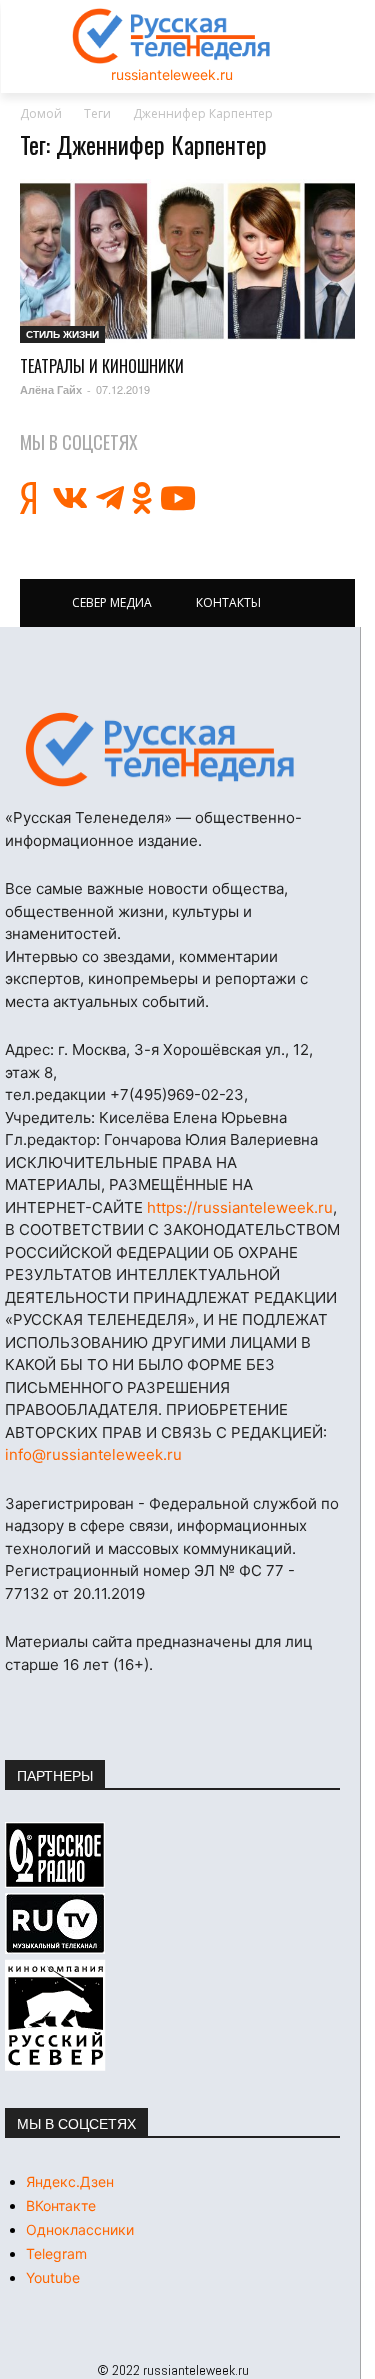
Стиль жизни (62, 334)
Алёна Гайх (51, 389)
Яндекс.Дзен (70, 2181)
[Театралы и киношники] (187, 261)
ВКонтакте (61, 2205)
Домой (41, 113)
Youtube (53, 2277)
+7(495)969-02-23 (177, 1094)
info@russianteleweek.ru (93, 1454)
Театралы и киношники (102, 366)
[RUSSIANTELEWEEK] (172, 36)
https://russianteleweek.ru (240, 1207)
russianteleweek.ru (172, 74)
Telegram (56, 2253)
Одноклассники (80, 2229)
